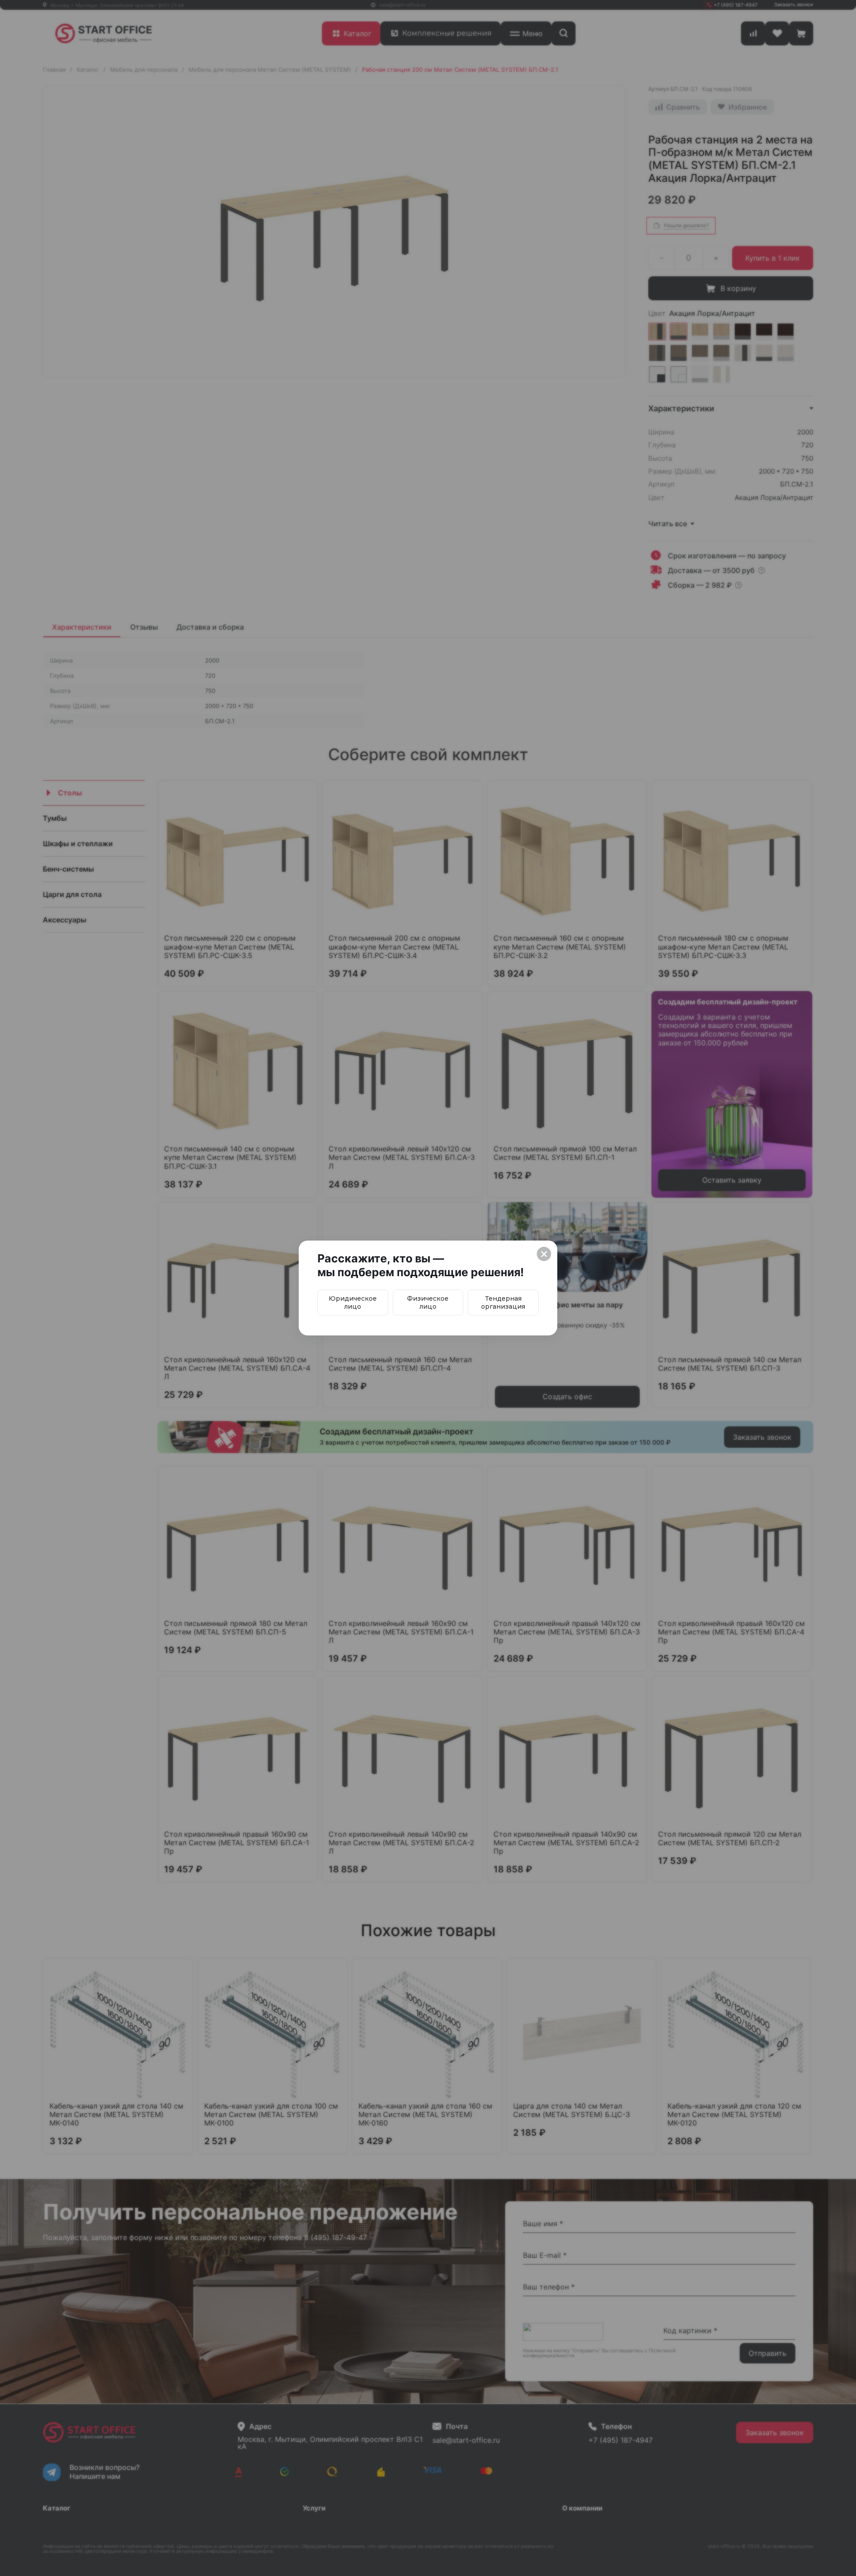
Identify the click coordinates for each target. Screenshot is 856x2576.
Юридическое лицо (353, 1302)
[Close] (544, 1254)
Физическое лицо (428, 1302)
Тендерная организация (503, 1302)
